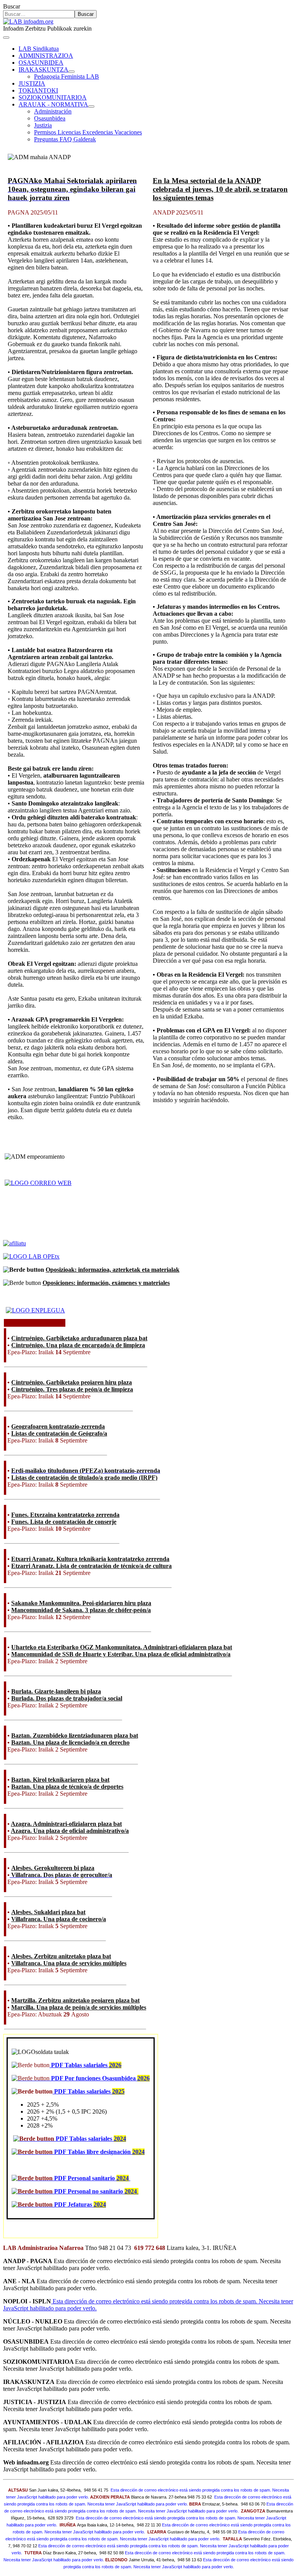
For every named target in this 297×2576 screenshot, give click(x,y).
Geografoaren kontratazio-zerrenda (58, 1426)
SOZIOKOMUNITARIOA (53, 97)
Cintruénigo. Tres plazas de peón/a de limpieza (72, 1389)
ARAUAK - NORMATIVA (53, 104)
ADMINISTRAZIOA (46, 56)
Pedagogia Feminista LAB (67, 76)
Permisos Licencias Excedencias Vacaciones (88, 132)
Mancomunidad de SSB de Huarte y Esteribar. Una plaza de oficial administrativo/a (121, 1654)
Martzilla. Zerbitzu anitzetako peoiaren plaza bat (75, 2000)
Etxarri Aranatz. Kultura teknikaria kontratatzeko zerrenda (90, 1559)
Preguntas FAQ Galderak (65, 139)
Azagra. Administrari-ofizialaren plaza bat (66, 1824)
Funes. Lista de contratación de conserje (64, 1522)
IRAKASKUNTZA (44, 70)
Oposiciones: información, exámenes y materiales (106, 1283)
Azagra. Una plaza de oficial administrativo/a (70, 1831)
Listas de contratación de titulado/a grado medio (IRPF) (84, 1478)
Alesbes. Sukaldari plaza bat (48, 1912)
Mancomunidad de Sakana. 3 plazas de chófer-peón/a (81, 1610)
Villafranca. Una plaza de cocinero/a (59, 1919)
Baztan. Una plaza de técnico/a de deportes (67, 1787)
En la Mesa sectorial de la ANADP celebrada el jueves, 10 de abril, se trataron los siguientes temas (220, 189)
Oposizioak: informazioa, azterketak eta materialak (113, 1270)
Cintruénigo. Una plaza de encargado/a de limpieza (78, 1345)
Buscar (12, 6)
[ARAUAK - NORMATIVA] (91, 106)
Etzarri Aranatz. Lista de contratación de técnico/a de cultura (91, 1566)
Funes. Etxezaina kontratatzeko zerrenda (65, 1515)
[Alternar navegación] (6, 38)
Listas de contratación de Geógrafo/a (59, 1433)
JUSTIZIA (32, 83)
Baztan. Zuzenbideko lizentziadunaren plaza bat (75, 1735)
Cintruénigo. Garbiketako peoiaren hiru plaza (72, 1382)
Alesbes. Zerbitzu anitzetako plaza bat (61, 1956)
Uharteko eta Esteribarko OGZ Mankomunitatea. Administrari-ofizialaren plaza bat (122, 1647)
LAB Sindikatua (39, 49)
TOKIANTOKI (38, 90)
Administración (53, 111)
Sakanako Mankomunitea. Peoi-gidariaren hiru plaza (81, 1603)
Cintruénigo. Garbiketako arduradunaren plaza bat (79, 1338)
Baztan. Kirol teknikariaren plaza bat (60, 1780)
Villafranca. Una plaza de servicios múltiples (69, 1963)
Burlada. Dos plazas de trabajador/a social (67, 1698)
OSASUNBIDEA (41, 63)
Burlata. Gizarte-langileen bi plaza (56, 1691)
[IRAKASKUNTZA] (72, 72)
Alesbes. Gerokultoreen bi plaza (53, 1868)
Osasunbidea (50, 118)
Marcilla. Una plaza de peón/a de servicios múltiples (79, 2007)
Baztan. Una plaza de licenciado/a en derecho (70, 1742)
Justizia (43, 125)
